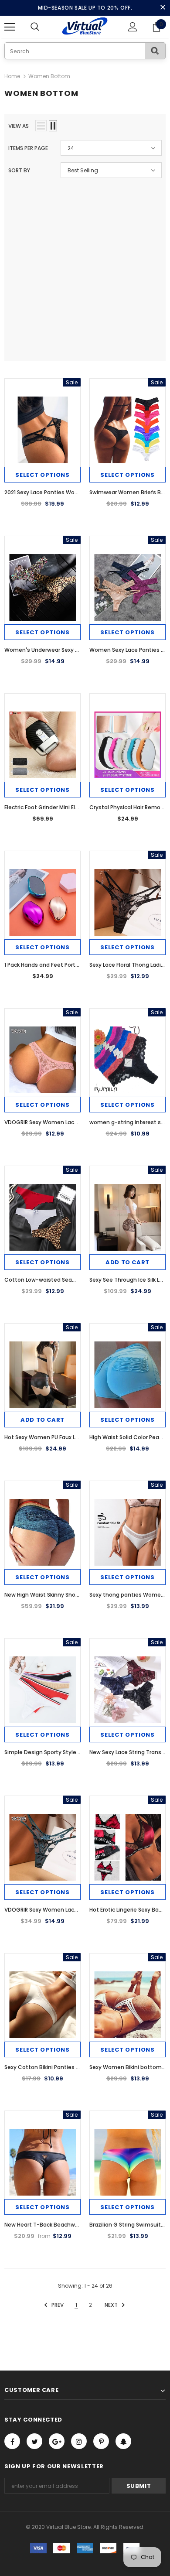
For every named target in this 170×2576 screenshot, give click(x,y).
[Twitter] (34, 2441)
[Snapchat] (123, 2441)
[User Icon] (133, 27)
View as (19, 126)
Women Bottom (49, 76)
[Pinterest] (101, 2441)
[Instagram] (79, 2441)
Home (12, 76)
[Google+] (57, 2441)
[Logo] (85, 26)
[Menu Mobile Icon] (10, 27)
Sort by (19, 170)
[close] (163, 8)
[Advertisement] (85, 267)
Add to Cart (127, 1262)
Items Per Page (28, 148)
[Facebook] (12, 2441)
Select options (42, 475)
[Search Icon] (44, 27)
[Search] (155, 51)
